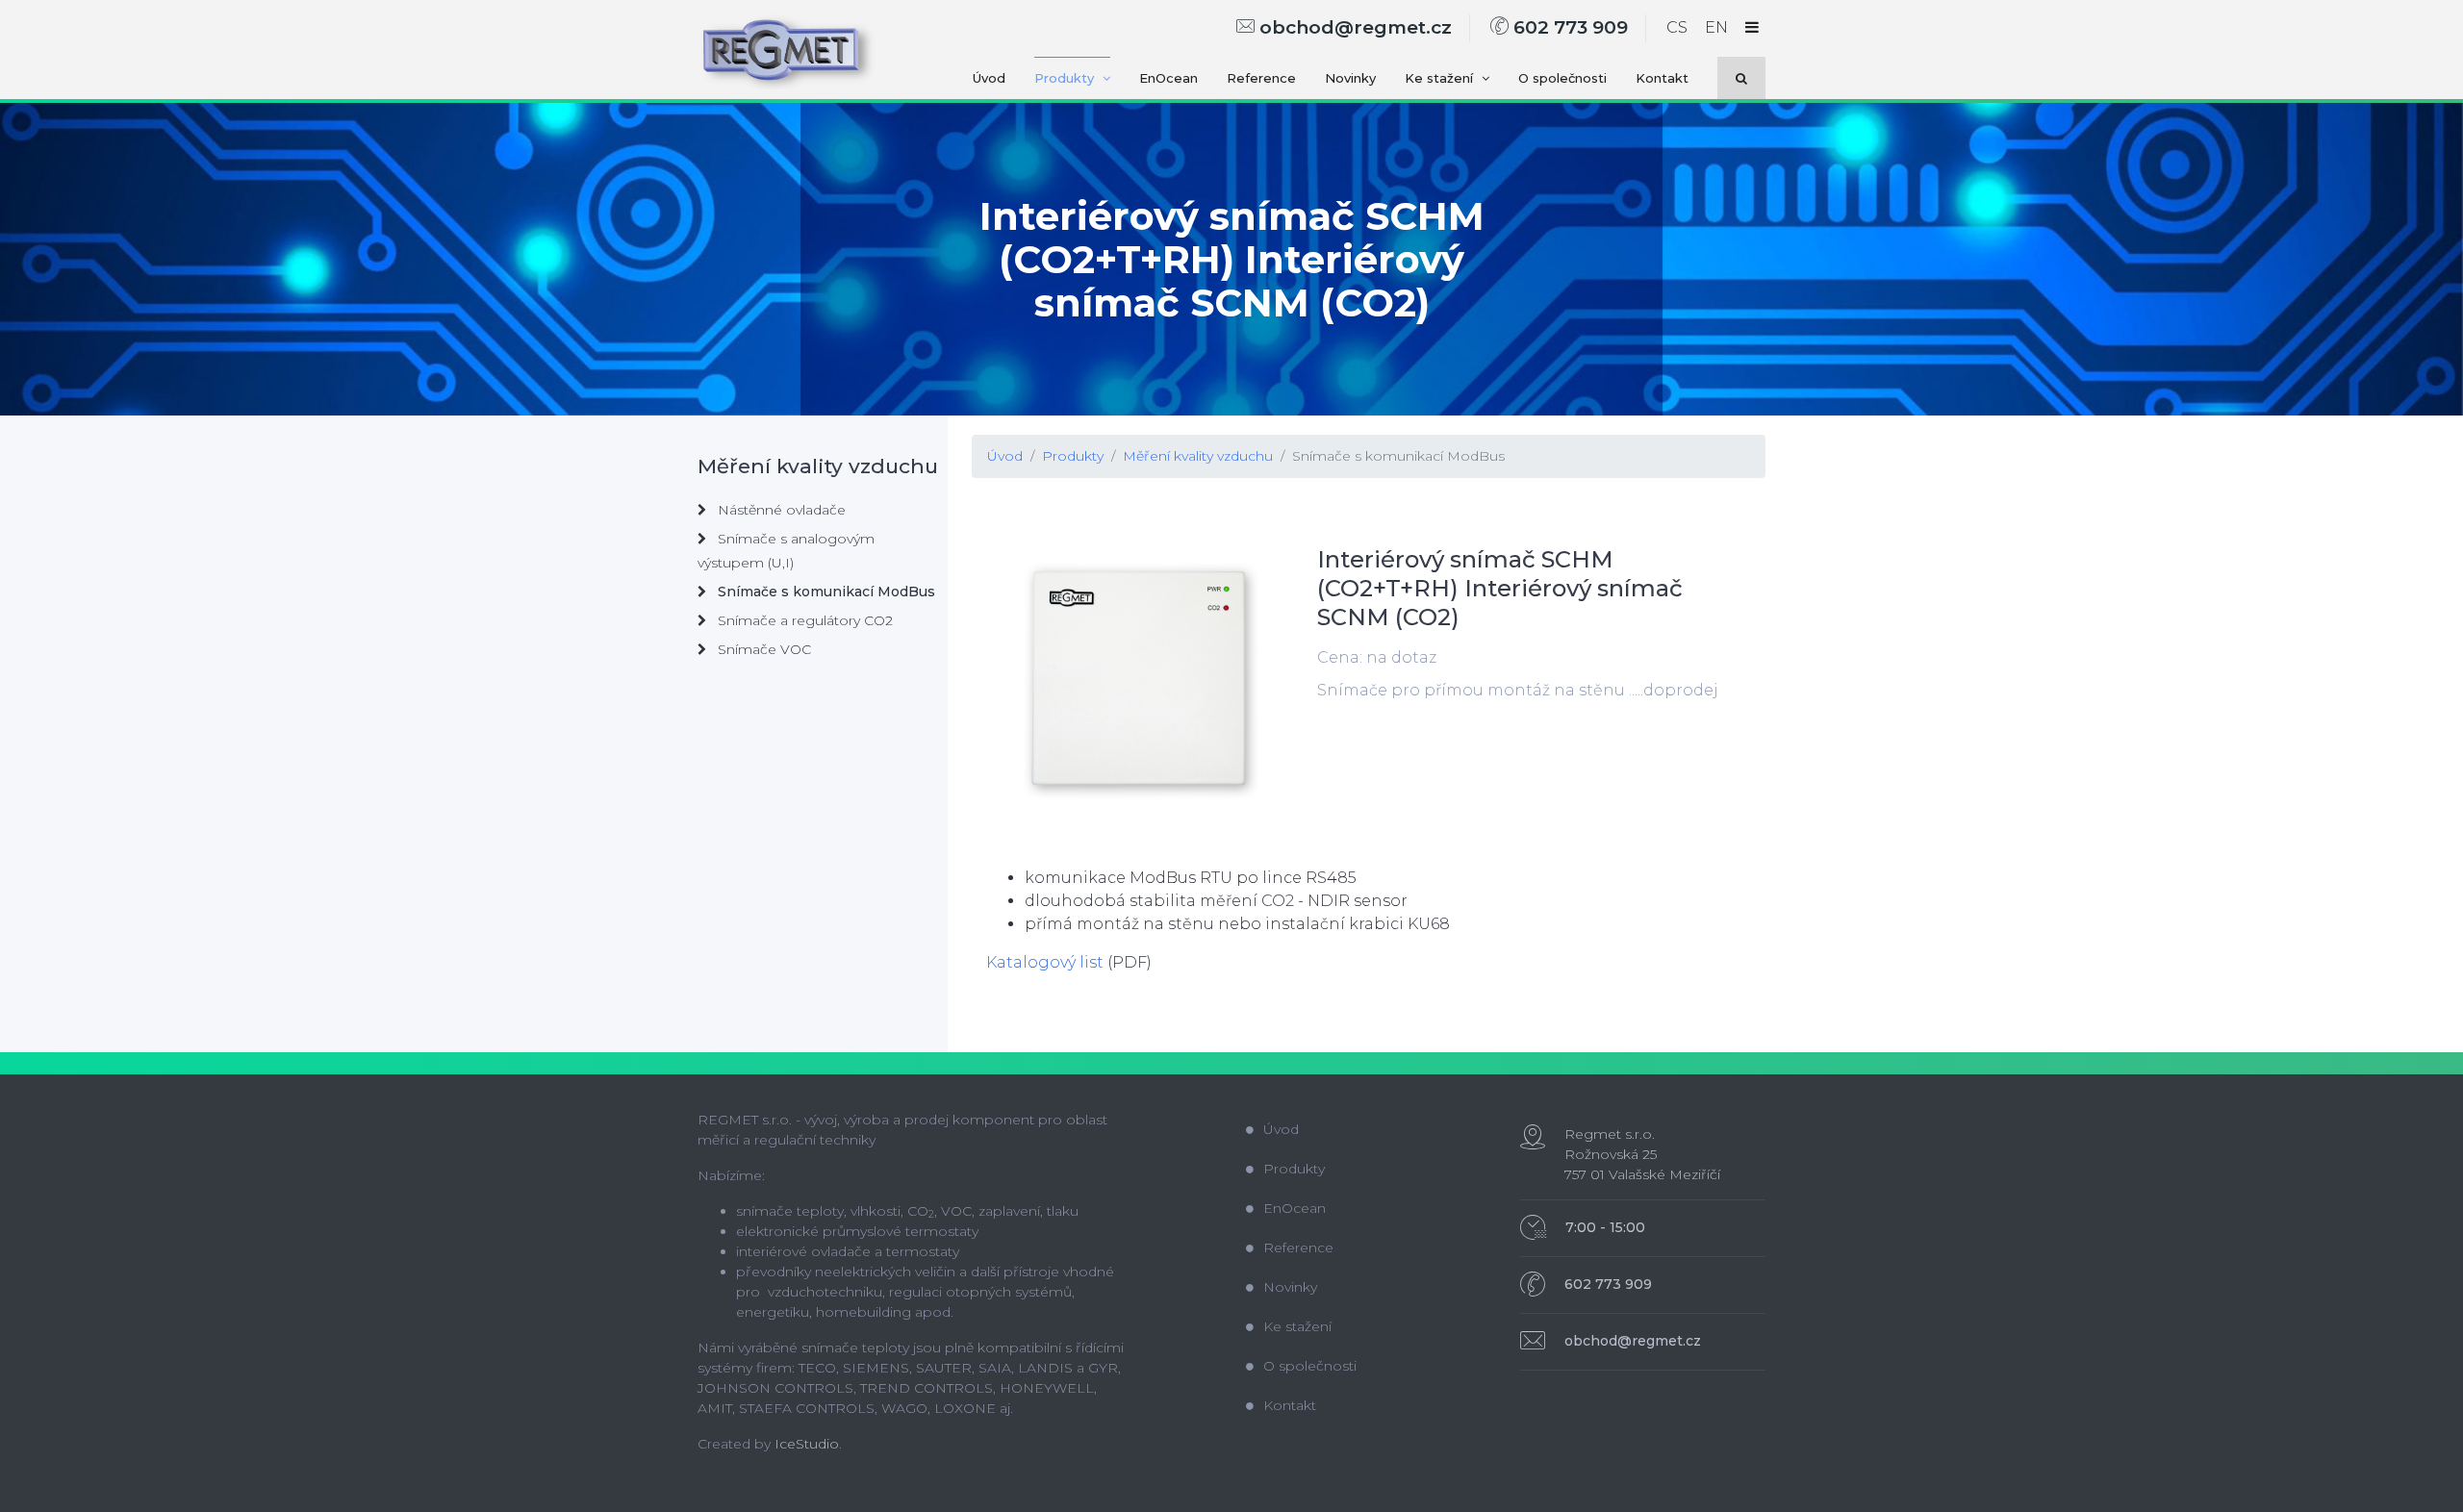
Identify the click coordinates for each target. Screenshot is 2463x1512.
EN (1716, 27)
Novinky (1350, 78)
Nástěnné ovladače (780, 510)
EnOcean (1168, 78)
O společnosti (1562, 78)
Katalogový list (1045, 962)
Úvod (989, 78)
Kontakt (1662, 78)
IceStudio (807, 1444)
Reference (1261, 78)
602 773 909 (1568, 27)
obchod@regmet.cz (1353, 27)
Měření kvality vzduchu (1198, 456)
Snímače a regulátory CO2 (803, 620)
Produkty (1066, 78)
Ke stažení (1441, 78)
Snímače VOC (762, 649)
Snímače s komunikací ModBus (1398, 456)
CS (1677, 27)
